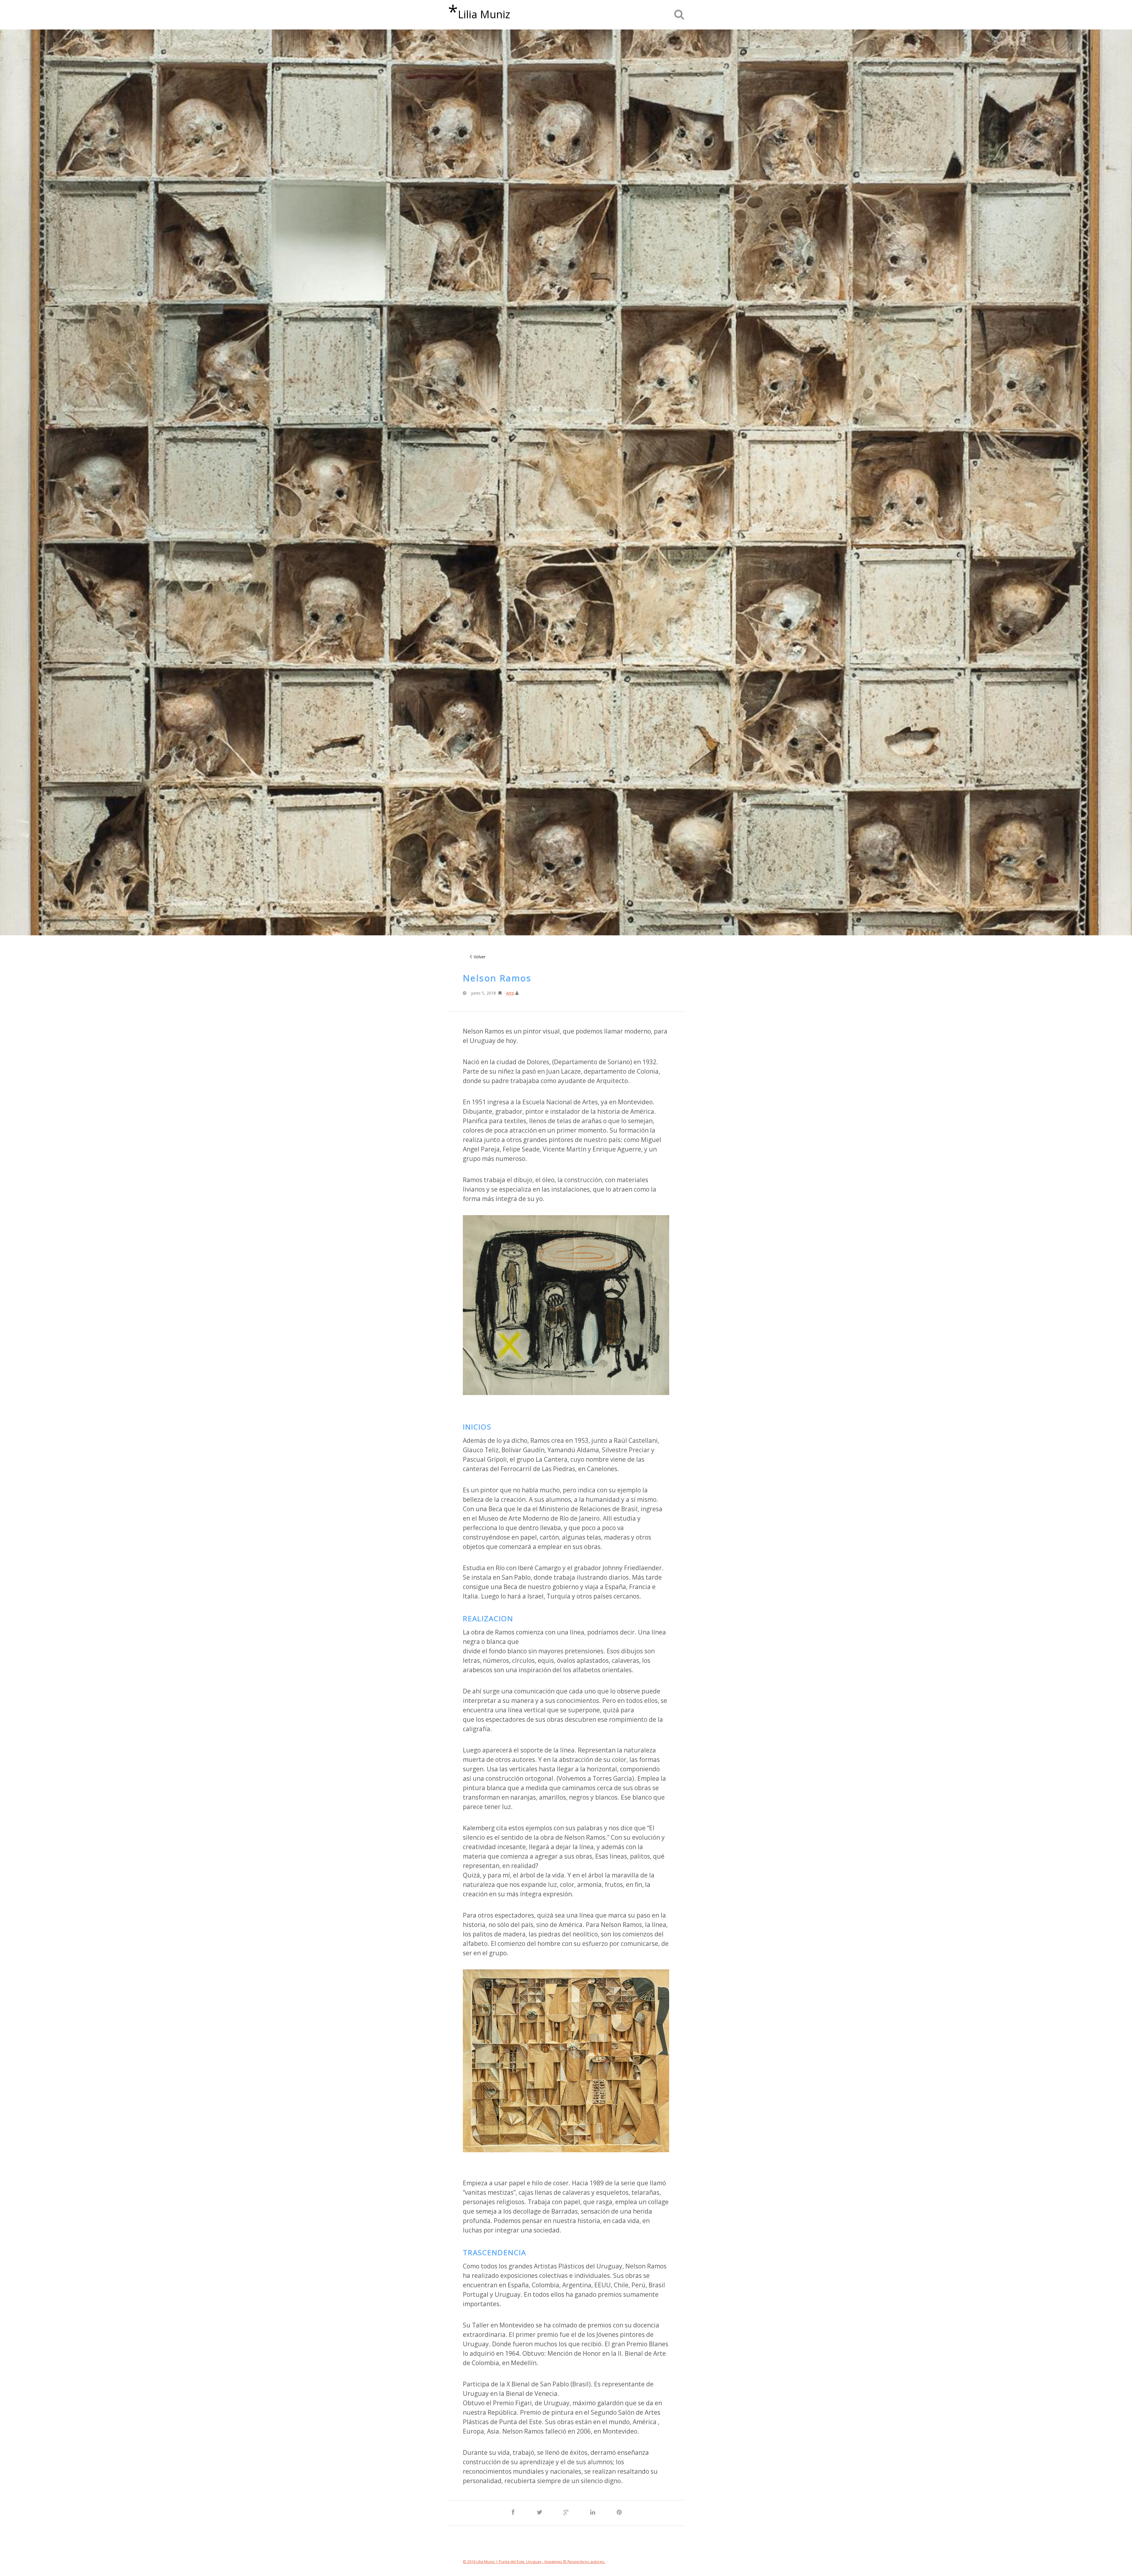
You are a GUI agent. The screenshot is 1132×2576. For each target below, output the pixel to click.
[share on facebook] (513, 2513)
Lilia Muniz (479, 12)
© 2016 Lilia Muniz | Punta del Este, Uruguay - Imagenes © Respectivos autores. (534, 2562)
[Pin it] (619, 2513)
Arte (510, 993)
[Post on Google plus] (566, 2513)
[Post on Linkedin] (593, 2513)
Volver (480, 957)
